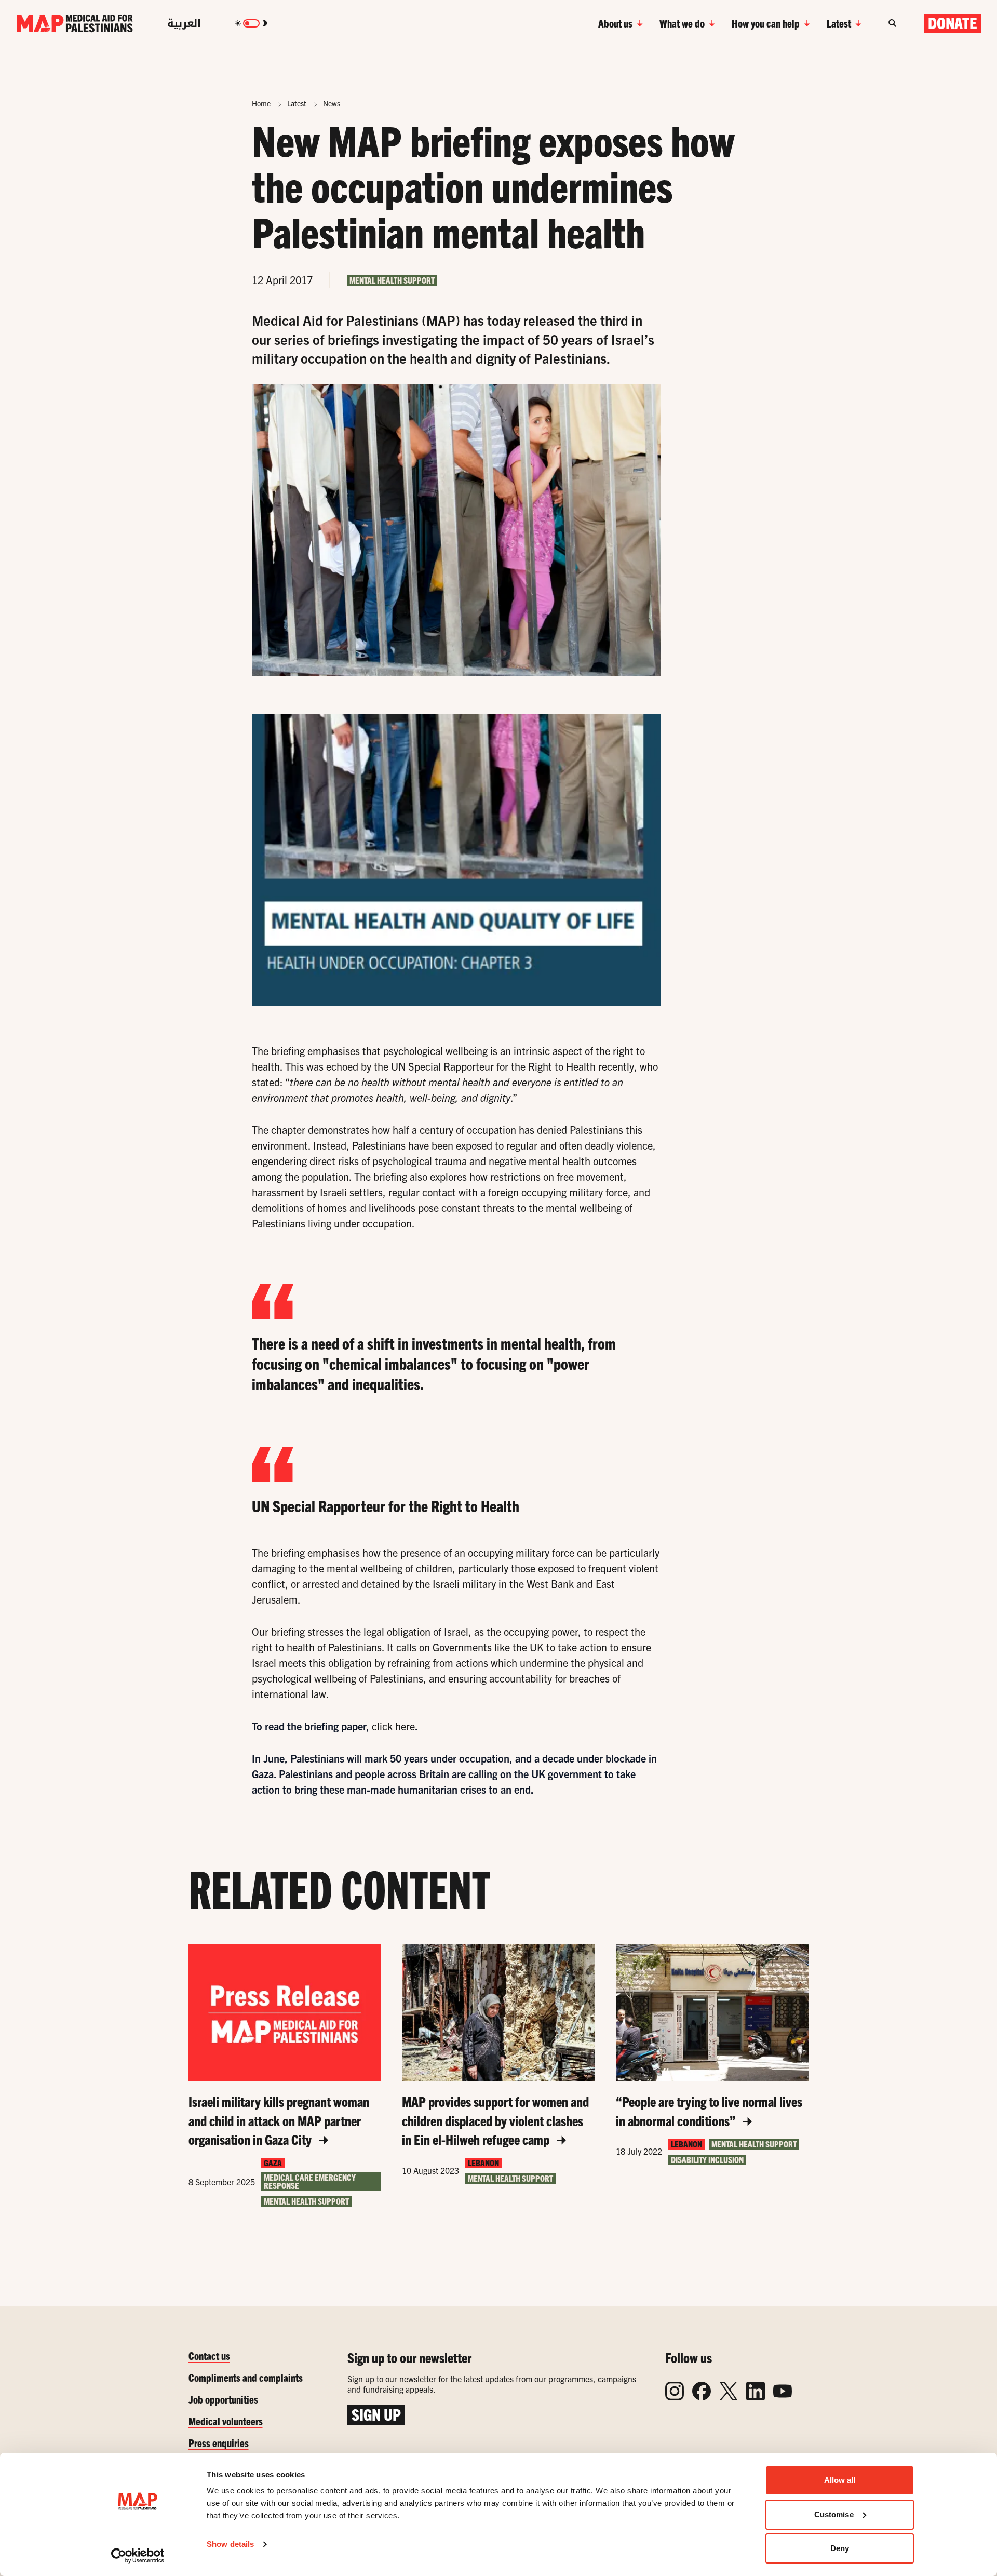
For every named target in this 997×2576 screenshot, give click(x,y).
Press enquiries (219, 2443)
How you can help (766, 23)
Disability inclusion (707, 2160)
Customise (834, 2514)
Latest (839, 23)
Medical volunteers (226, 2421)
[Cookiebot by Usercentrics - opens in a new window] (138, 2556)
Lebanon (483, 2163)
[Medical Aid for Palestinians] (75, 23)
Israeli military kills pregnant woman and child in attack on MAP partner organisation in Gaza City (279, 2120)
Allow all (840, 2480)
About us (615, 23)
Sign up (376, 2414)
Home (261, 103)
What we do (682, 23)
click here (393, 1726)
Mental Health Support (392, 280)
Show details (230, 2544)
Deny (840, 2548)
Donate (953, 23)
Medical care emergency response (310, 2181)
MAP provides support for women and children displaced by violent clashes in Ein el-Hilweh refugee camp (495, 2120)
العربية (184, 23)
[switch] (251, 23)
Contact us (209, 2355)
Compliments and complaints (246, 2377)
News (332, 103)
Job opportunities (223, 2399)
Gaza (273, 2163)
